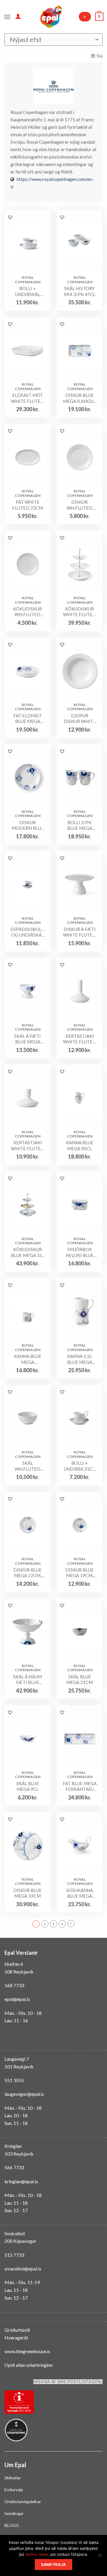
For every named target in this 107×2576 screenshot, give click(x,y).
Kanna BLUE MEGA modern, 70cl (28, 1359)
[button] (10, 217)
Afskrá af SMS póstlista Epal (68, 2382)
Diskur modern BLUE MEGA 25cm (28, 825)
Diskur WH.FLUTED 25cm (80, 505)
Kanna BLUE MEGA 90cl (80, 1145)
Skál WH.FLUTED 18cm (27, 1466)
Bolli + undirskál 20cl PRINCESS (28, 291)
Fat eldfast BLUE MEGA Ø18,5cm (27, 719)
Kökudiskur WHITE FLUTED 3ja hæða (80, 612)
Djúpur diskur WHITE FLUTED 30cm (80, 719)
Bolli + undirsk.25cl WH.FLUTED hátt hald (80, 1466)
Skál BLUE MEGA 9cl (28, 1786)
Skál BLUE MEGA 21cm (80, 1680)
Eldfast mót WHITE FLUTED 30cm (27, 398)
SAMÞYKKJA (53, 2565)
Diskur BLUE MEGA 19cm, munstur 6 (80, 1573)
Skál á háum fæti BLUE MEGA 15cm (27, 1680)
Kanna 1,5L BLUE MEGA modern (80, 1359)
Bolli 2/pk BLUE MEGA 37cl (80, 825)
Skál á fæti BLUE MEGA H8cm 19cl (27, 1039)
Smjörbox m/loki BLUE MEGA (80, 1252)
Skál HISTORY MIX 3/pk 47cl (80, 291)
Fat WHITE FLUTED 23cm (27, 505)
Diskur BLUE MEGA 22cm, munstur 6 (27, 1573)
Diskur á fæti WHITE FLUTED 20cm (80, 932)
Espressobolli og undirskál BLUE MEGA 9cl (27, 932)
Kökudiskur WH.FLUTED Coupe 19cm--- (28, 612)
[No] (100, 2557)
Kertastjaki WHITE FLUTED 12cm (80, 1039)
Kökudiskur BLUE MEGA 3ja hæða (28, 1252)
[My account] (18, 16)
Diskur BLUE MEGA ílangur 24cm (80, 398)
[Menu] (7, 16)
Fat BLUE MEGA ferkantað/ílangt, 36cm (80, 1787)
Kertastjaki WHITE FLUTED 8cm (27, 1146)
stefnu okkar (37, 2554)
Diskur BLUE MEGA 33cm (27, 1893)
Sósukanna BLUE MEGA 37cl (80, 1893)
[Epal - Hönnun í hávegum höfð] (51, 17)
